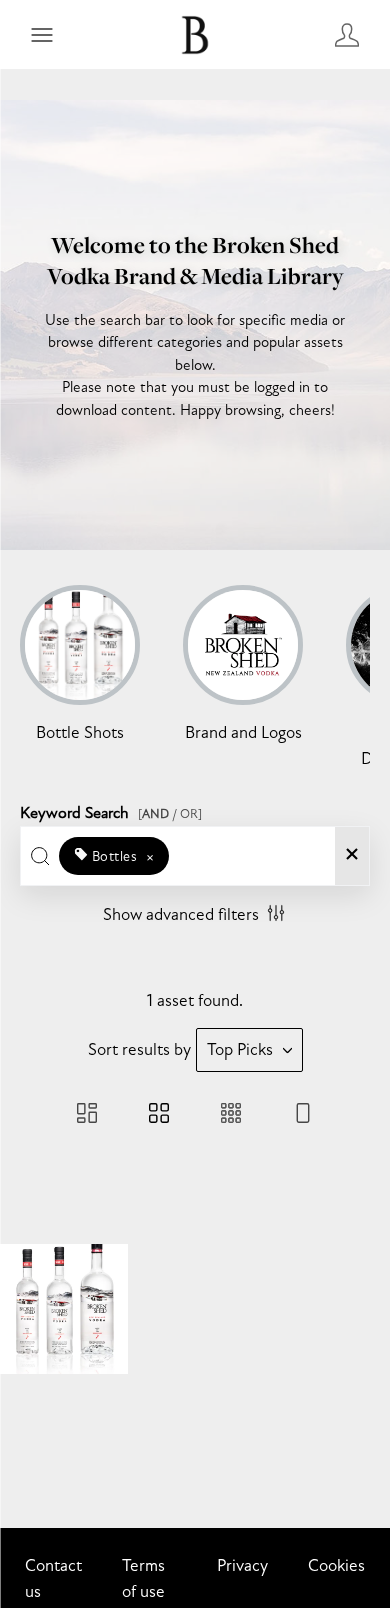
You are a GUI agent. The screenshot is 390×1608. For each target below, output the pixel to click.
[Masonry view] (87, 1115)
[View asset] (64, 1309)
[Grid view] (159, 1115)
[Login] (347, 34)
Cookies (336, 1565)
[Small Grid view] (231, 1115)
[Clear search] (352, 856)
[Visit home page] (195, 34)
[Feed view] (303, 1115)
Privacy (242, 1565)
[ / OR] (170, 814)
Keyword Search (111, 809)
